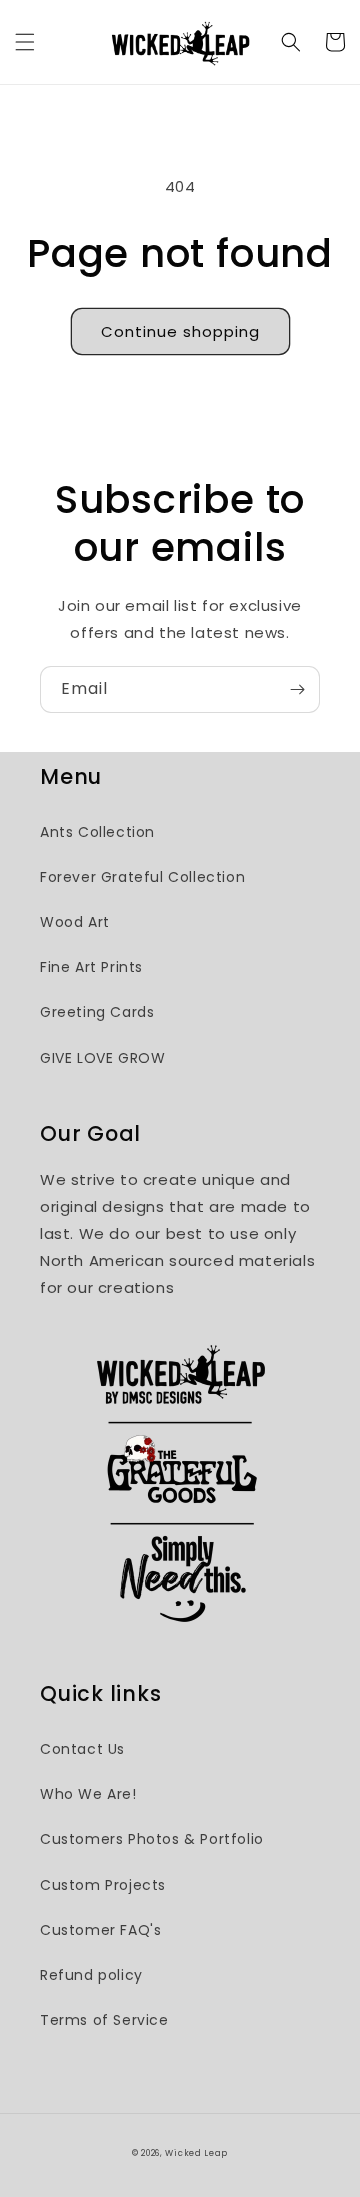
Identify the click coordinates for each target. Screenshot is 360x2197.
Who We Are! (88, 1794)
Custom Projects (103, 1885)
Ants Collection (97, 832)
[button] (25, 42)
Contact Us (82, 1749)
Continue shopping (180, 331)
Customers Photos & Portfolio (152, 1839)
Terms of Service (104, 2020)
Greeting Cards (97, 1012)
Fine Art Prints (91, 967)
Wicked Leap (196, 2153)
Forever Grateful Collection (142, 877)
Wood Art (75, 922)
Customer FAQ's (100, 1930)
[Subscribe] (297, 689)
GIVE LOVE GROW (102, 1058)
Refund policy (91, 1975)
